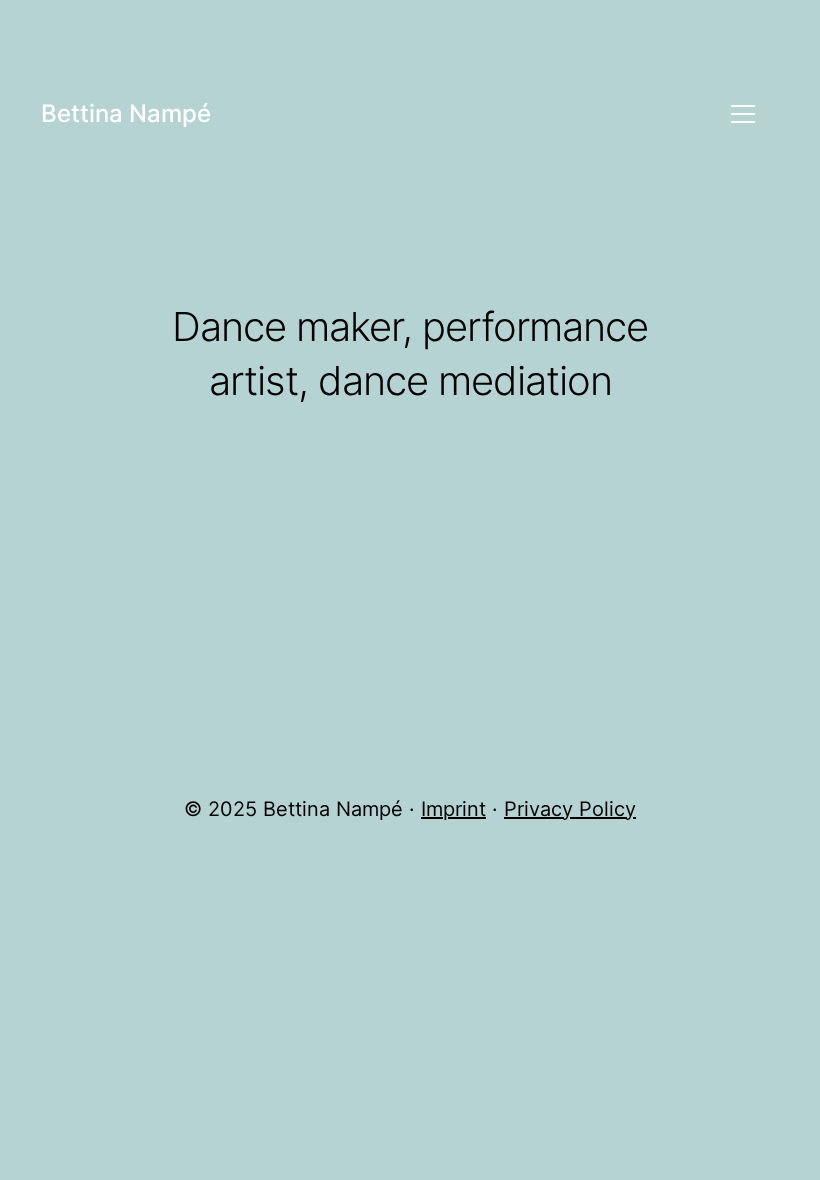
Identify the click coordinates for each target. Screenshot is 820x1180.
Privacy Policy (570, 809)
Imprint (453, 809)
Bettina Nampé (126, 113)
